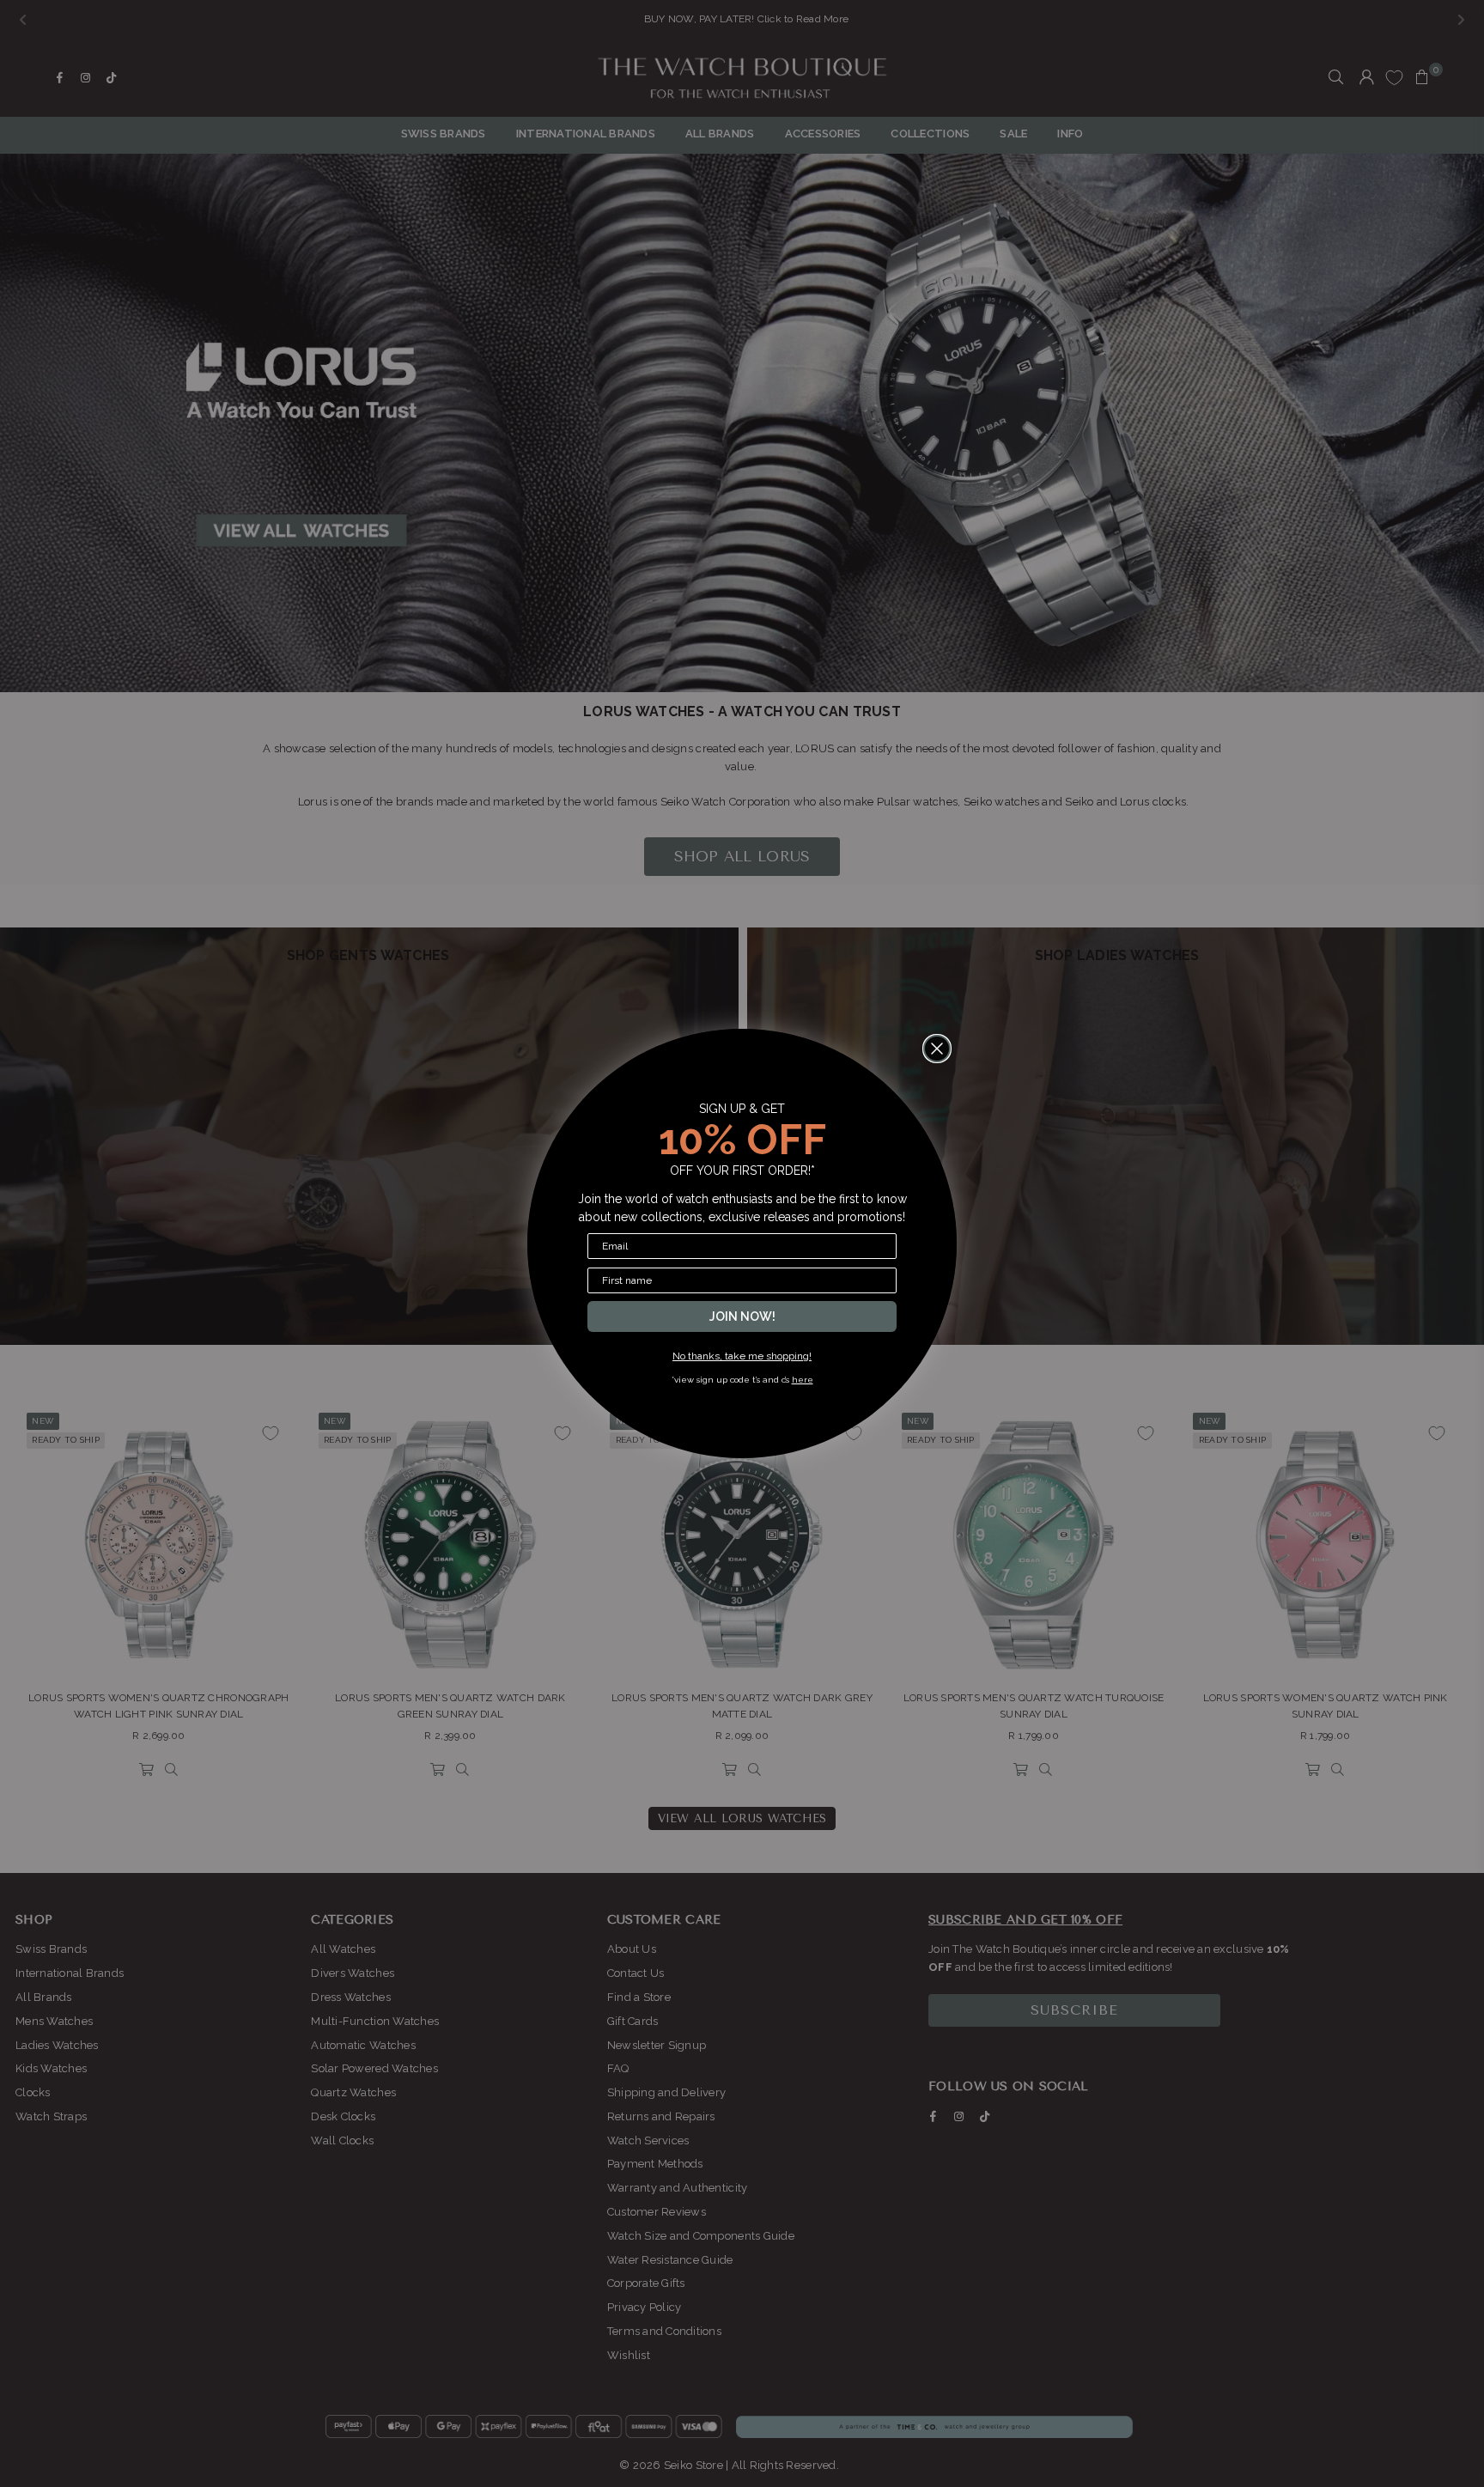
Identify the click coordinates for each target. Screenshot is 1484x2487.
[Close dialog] (937, 1049)
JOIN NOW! (742, 1316)
